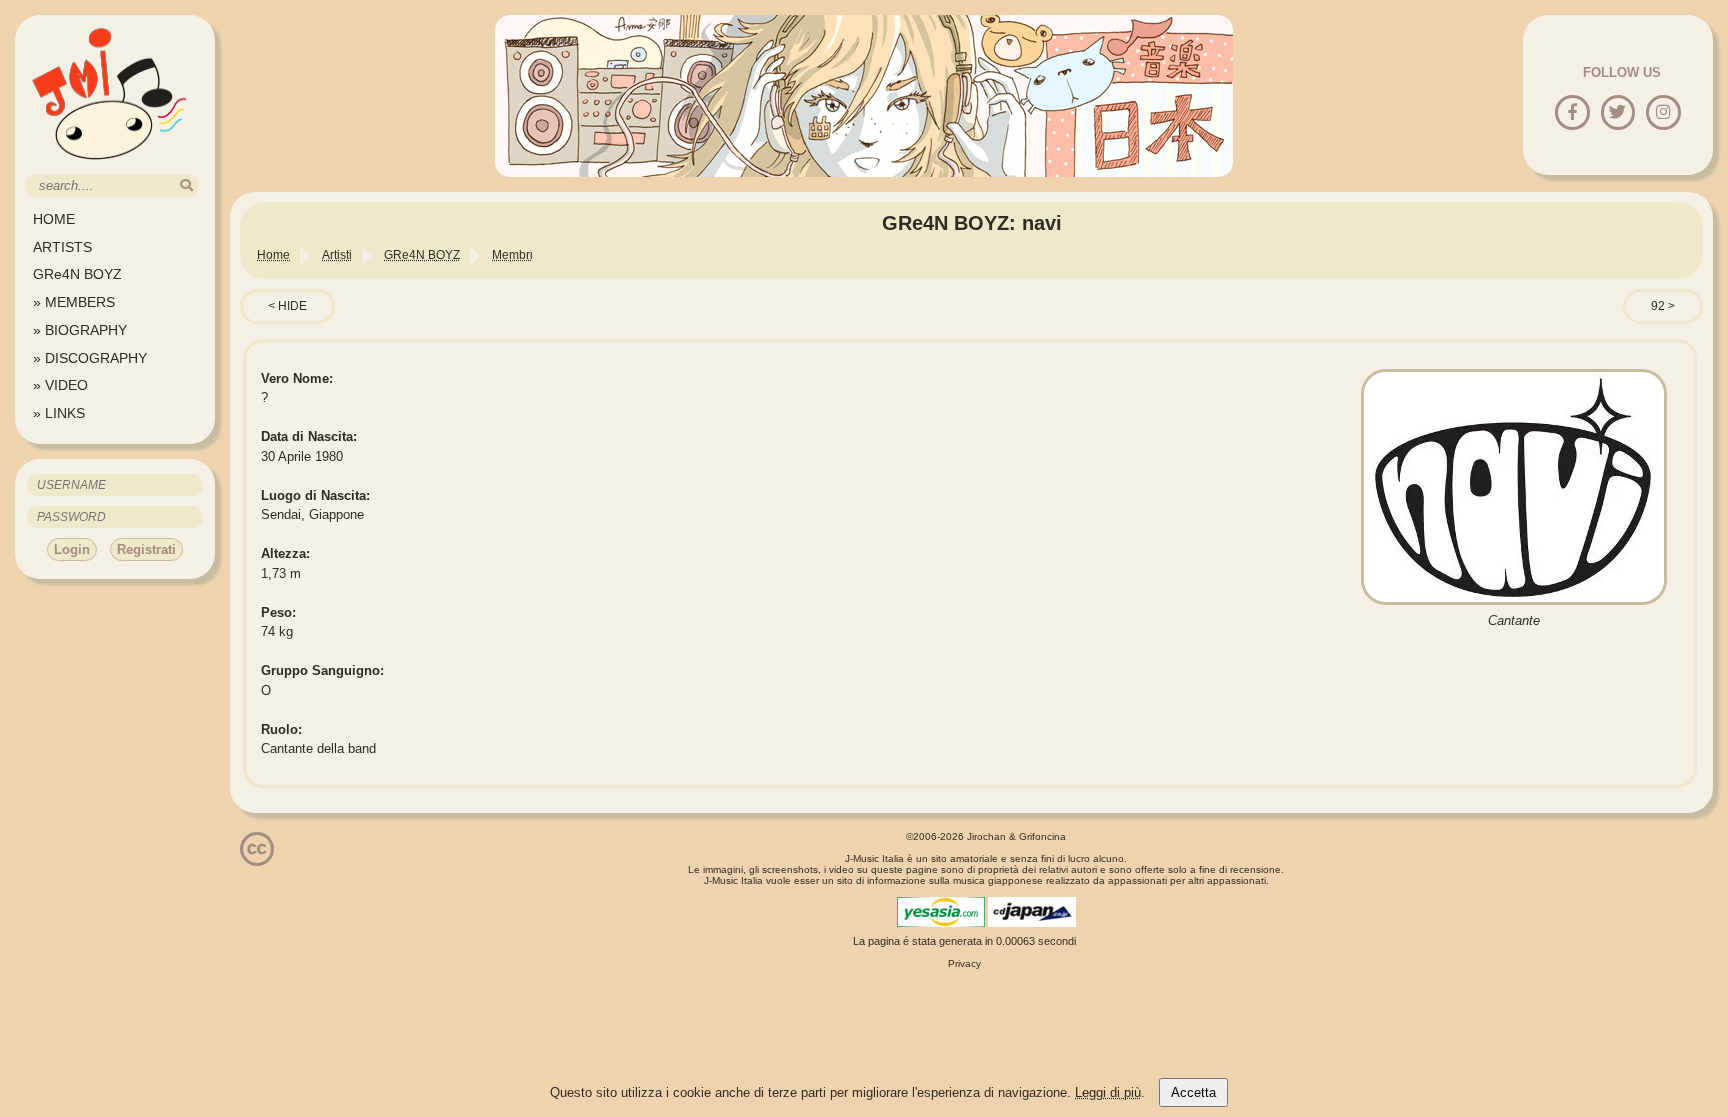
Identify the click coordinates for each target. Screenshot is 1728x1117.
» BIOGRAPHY (80, 330)
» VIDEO (60, 385)
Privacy (964, 963)
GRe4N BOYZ (77, 274)
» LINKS (59, 413)
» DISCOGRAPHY (90, 358)
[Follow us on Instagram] (1663, 113)
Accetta (1193, 1092)
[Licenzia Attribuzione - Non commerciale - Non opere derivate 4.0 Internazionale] (257, 858)
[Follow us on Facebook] (1572, 113)
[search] (186, 185)
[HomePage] (110, 166)
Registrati (146, 549)
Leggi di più (1108, 1092)
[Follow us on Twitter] (1617, 113)
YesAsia (941, 912)
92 (1658, 306)
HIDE (292, 306)
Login (72, 549)
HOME (54, 219)
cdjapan (1032, 912)
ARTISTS (62, 247)
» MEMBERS (74, 302)
